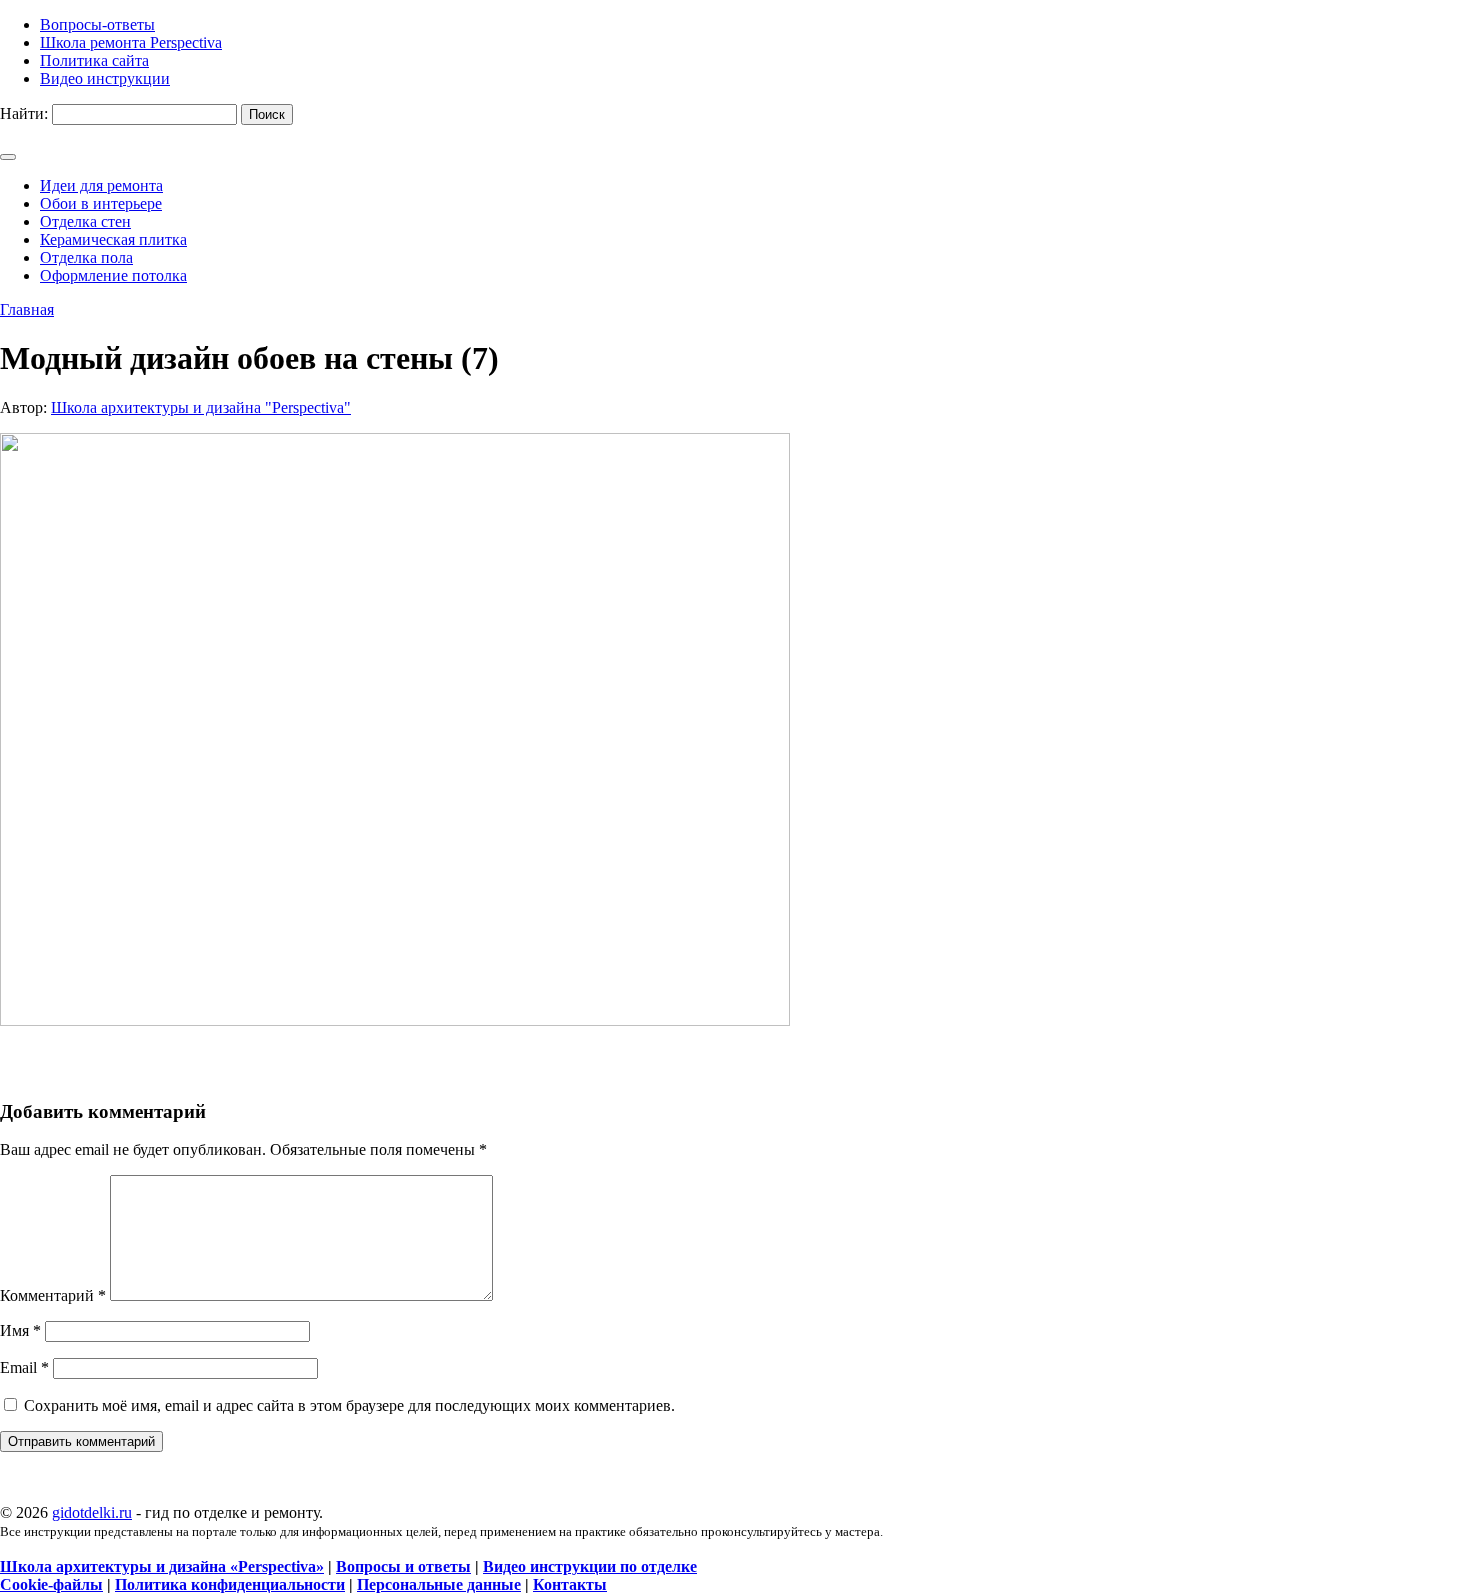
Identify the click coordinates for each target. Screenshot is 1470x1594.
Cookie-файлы (51, 1584)
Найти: (24, 113)
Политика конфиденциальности (230, 1584)
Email (24, 1367)
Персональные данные (439, 1584)
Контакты (570, 1584)
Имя (20, 1330)
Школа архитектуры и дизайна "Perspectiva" (201, 407)
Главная (27, 309)
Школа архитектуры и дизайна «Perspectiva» (162, 1566)
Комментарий (53, 1295)
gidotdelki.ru (92, 1512)
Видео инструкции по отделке (590, 1566)
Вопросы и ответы (403, 1566)
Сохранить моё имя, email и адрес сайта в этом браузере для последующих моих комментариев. (349, 1405)
